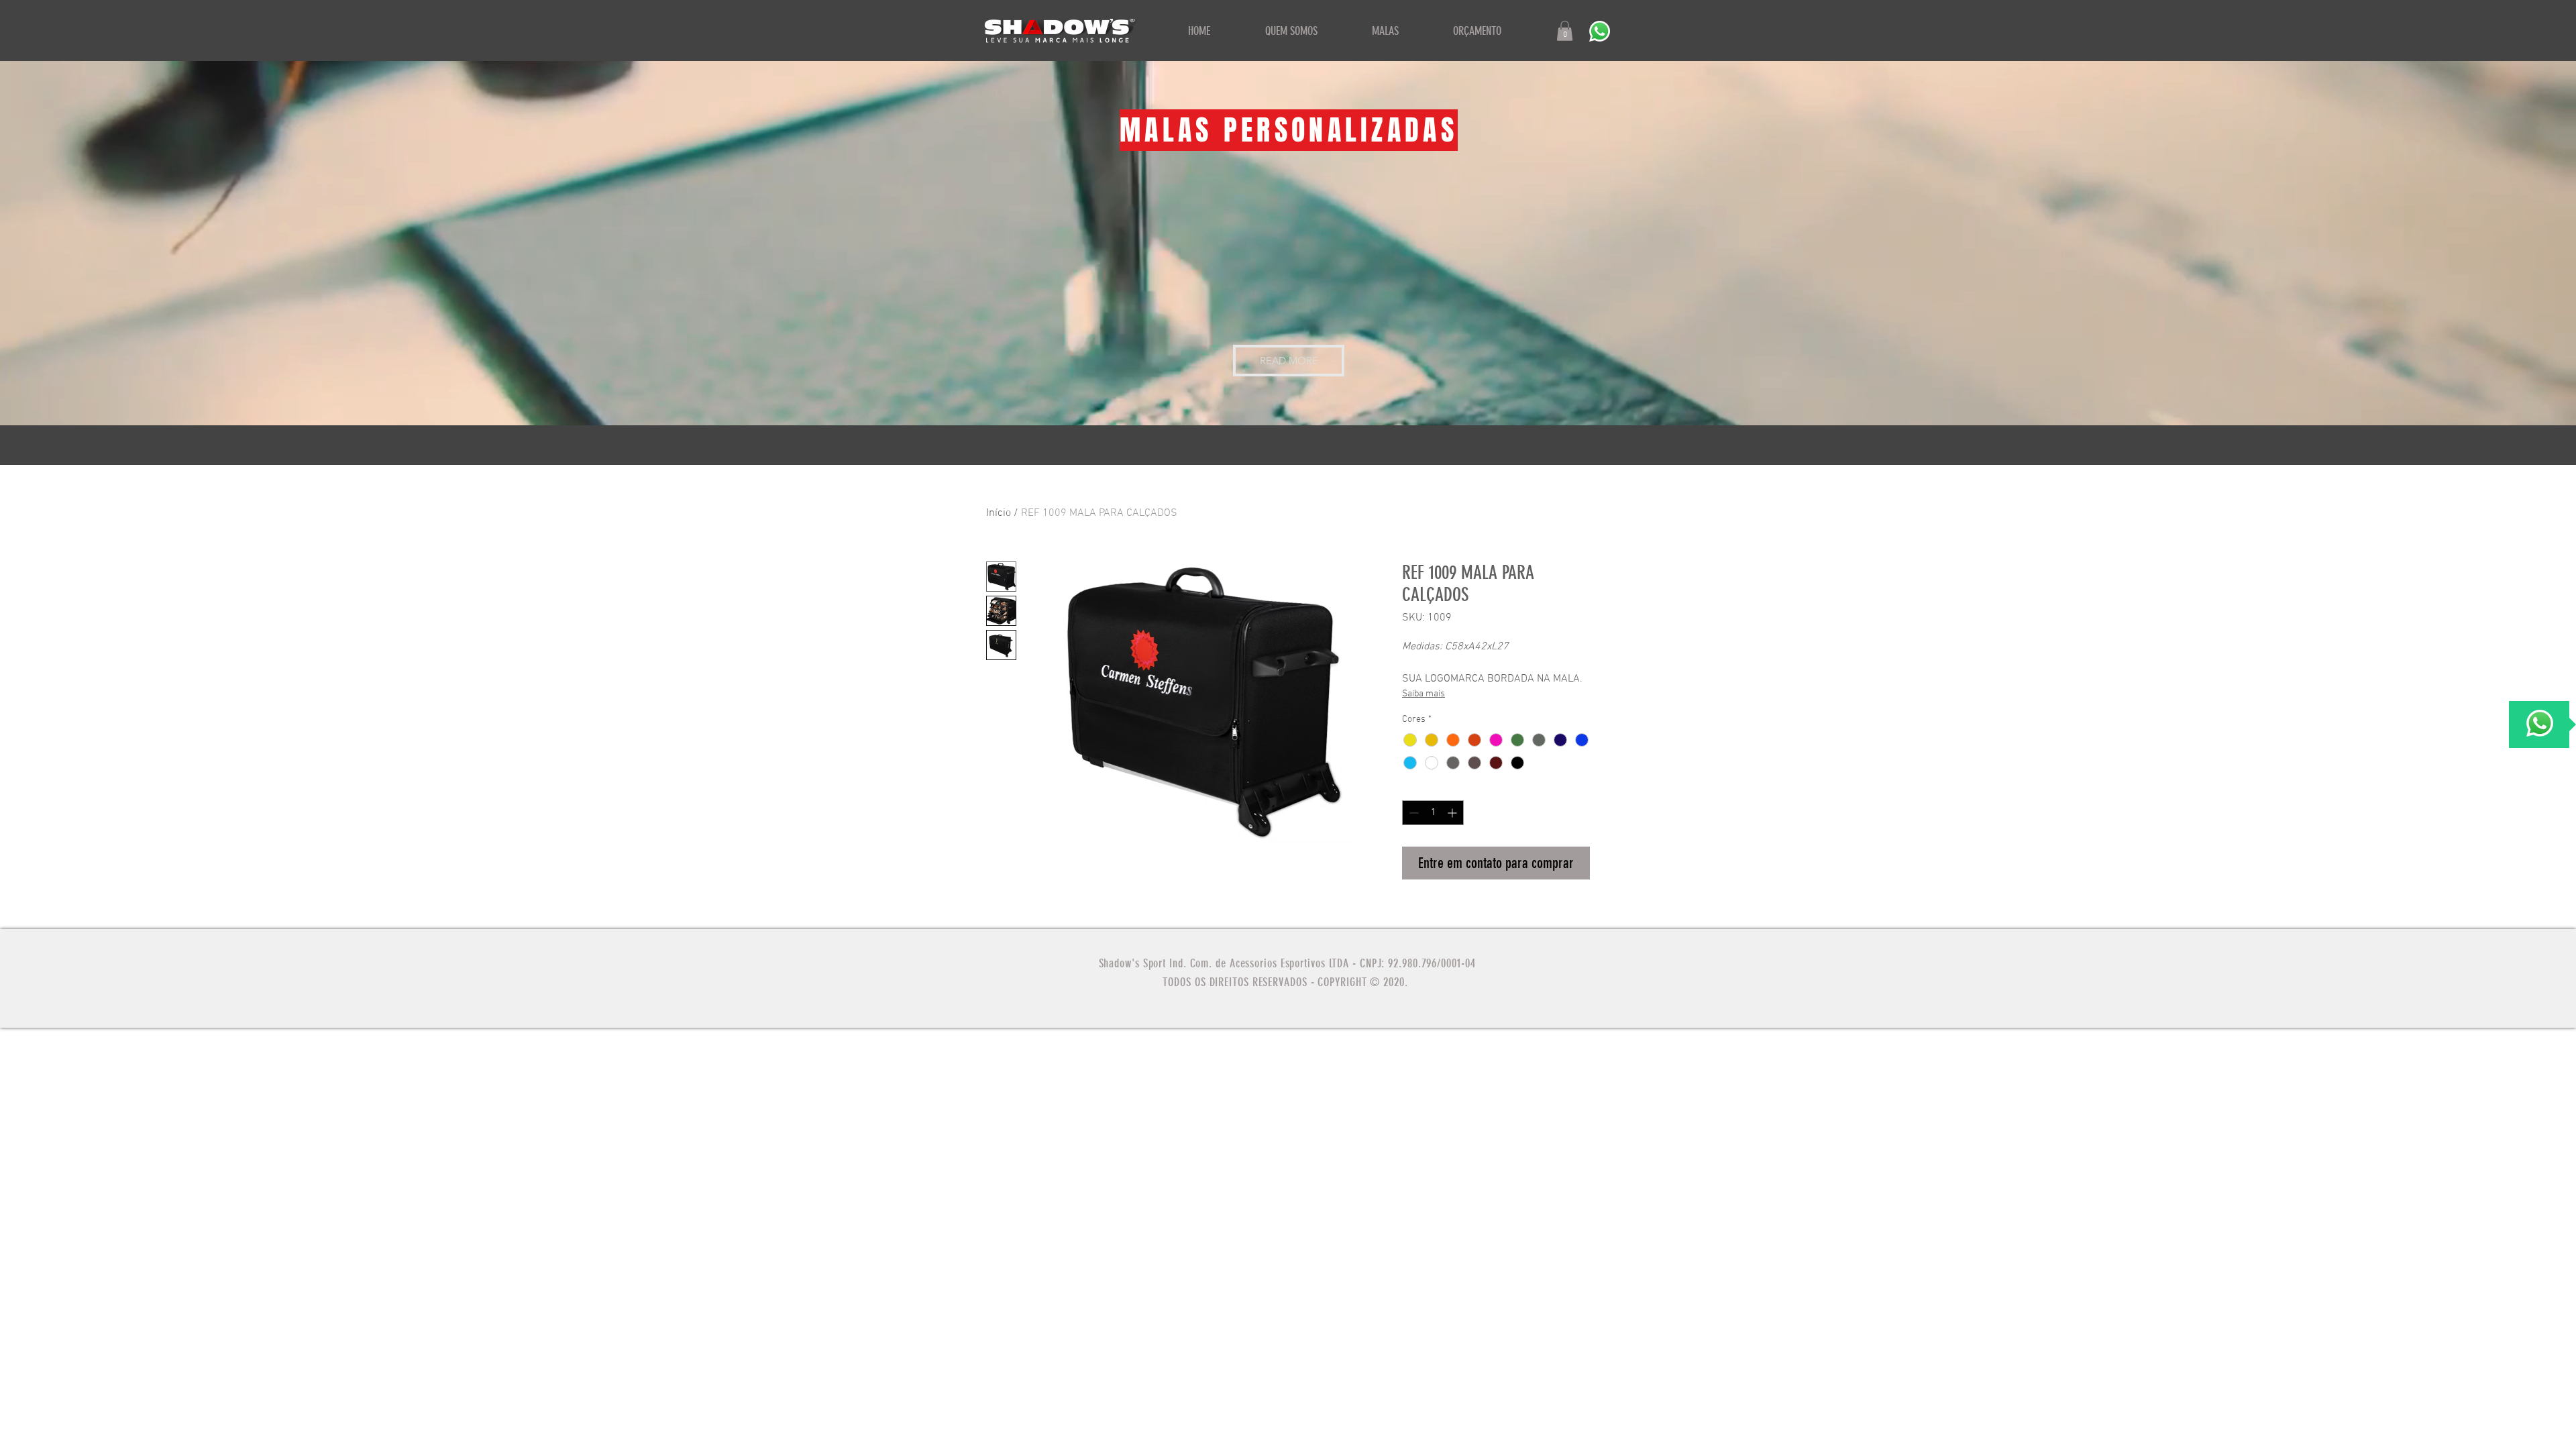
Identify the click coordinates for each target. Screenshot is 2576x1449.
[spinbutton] (1433, 813)
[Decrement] (1412, 813)
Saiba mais (1424, 694)
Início (999, 513)
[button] (1565, 31)
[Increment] (1453, 813)
